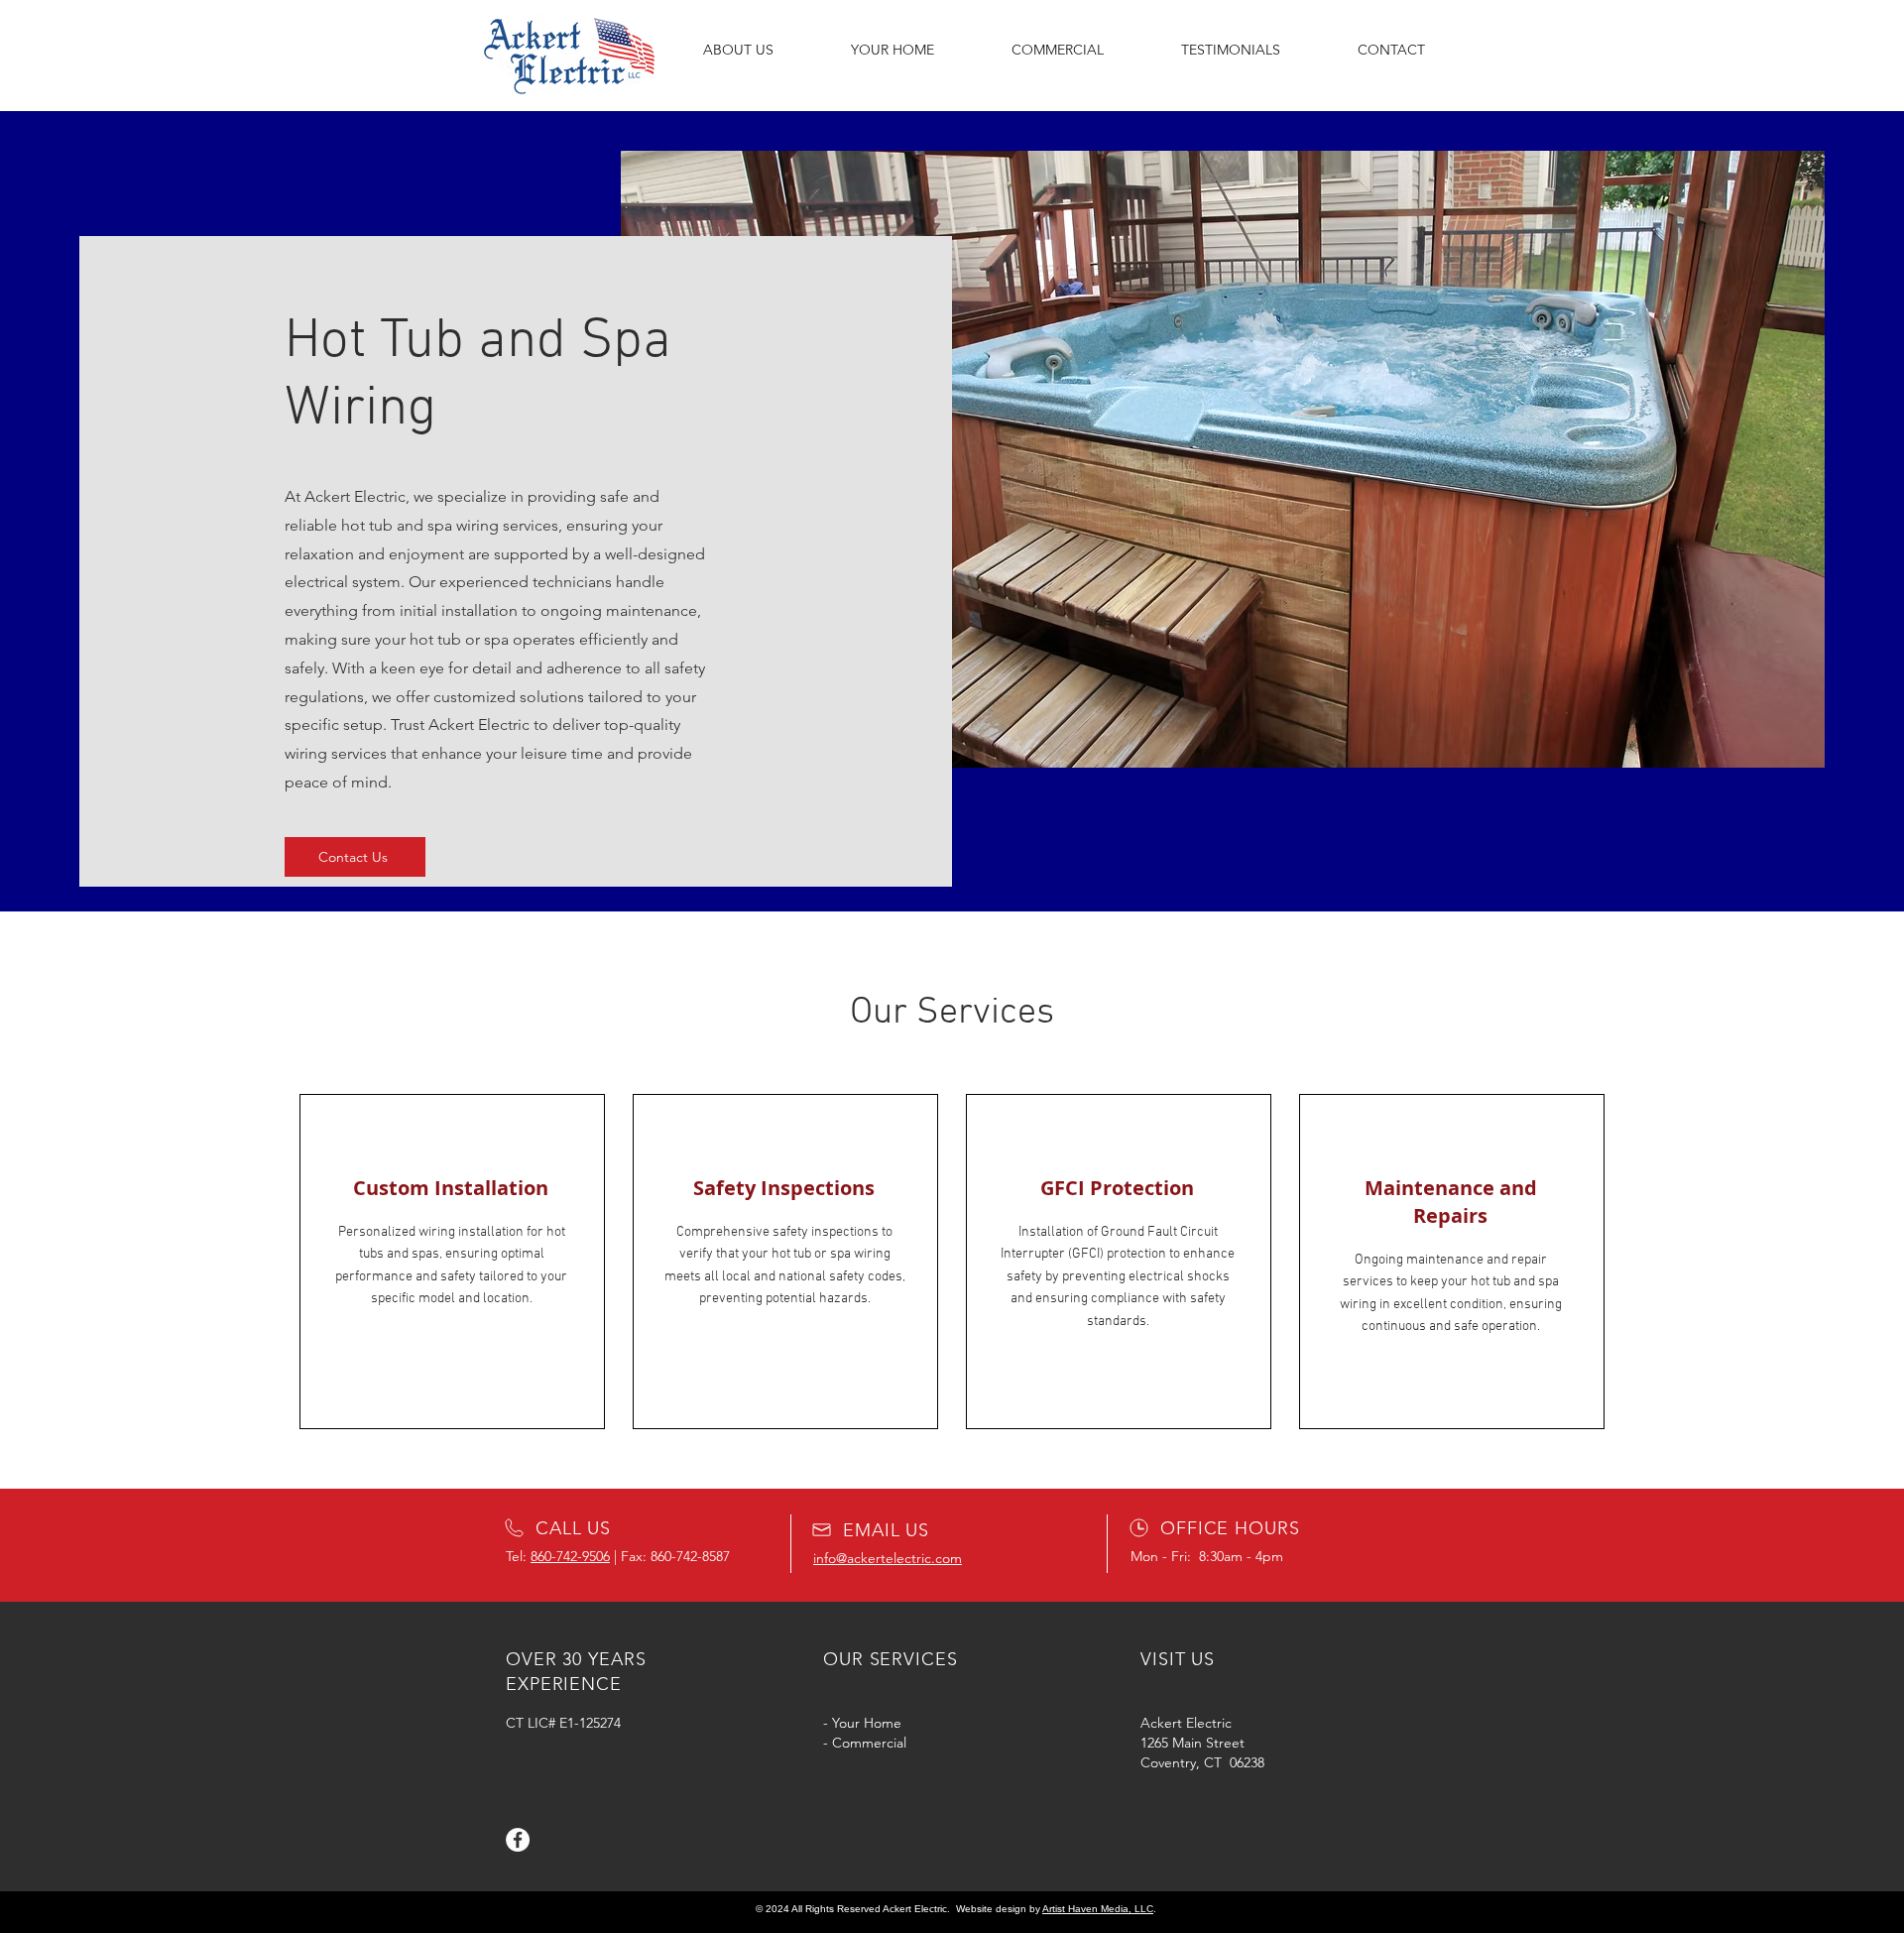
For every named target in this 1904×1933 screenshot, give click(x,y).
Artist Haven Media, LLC (1098, 1909)
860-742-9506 (570, 1556)
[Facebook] (518, 1840)
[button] (892, 50)
